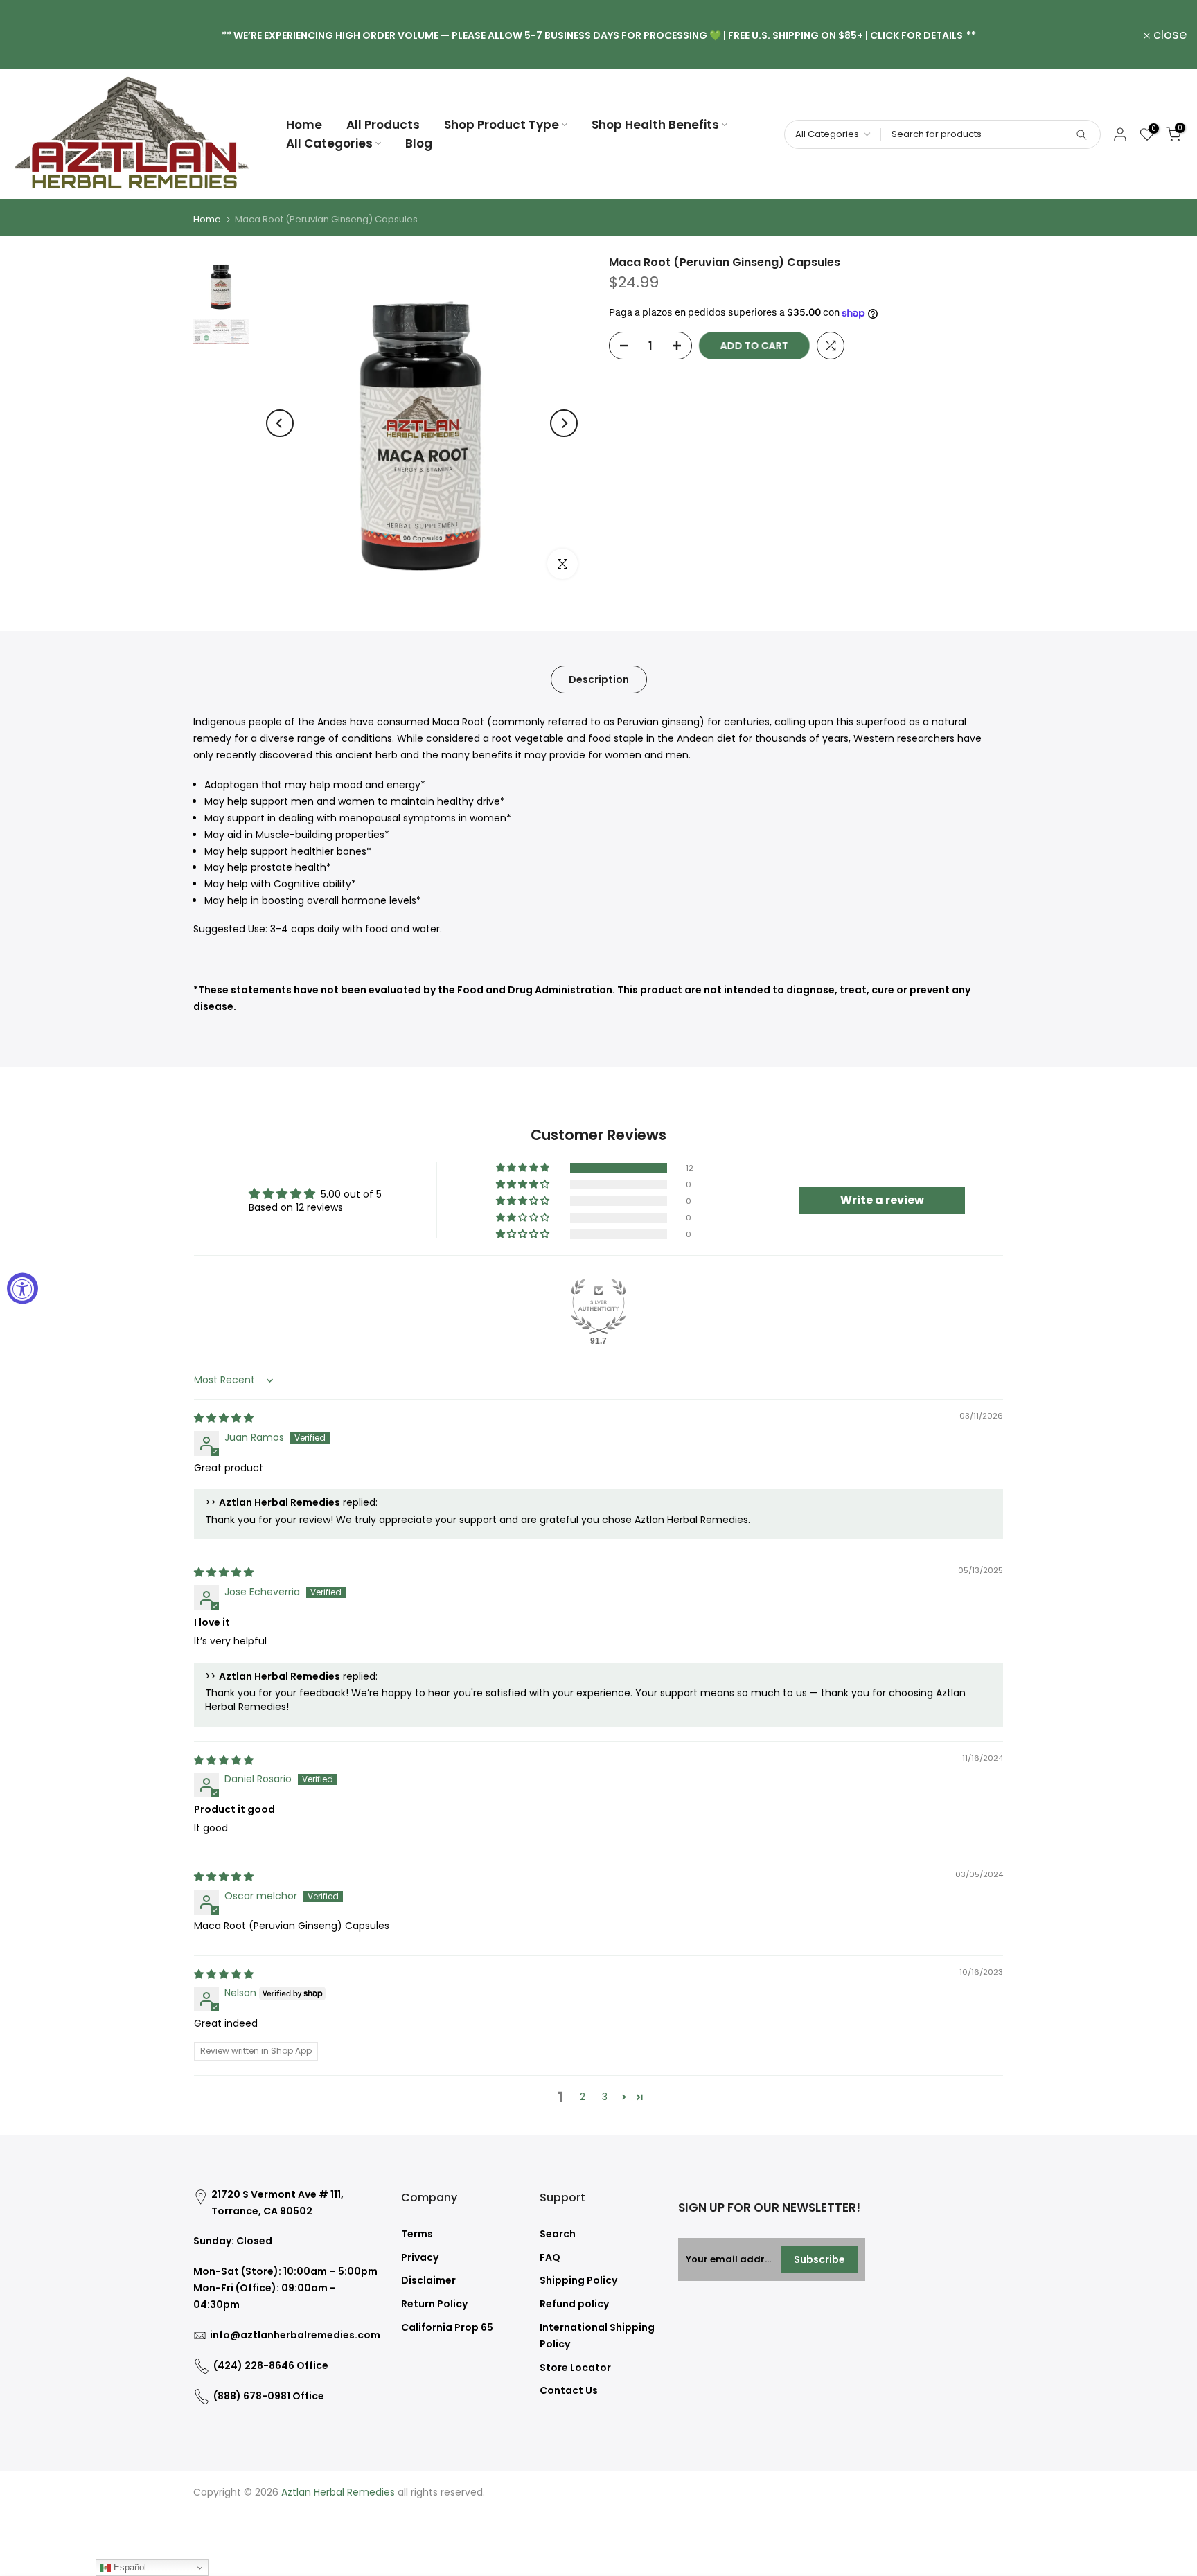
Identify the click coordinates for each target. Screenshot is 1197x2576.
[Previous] (280, 423)
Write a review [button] (882, 1200)
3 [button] (605, 2097)
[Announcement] (598, 35)
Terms (417, 2234)
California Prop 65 (447, 2327)
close (35, 35)
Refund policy (574, 2304)
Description (599, 679)
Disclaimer (428, 2280)
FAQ (550, 2257)
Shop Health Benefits (655, 125)
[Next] (564, 423)
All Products (383, 125)
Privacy (420, 2257)
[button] (524, 1168)
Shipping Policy (578, 2280)
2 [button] (583, 2097)
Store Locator (575, 2368)
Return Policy (434, 2304)
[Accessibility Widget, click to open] (23, 1288)
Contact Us (569, 2390)
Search (558, 2234)
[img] (224, 1418)
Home (304, 125)
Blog (419, 143)
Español (128, 2567)
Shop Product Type (502, 125)
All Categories (329, 143)
